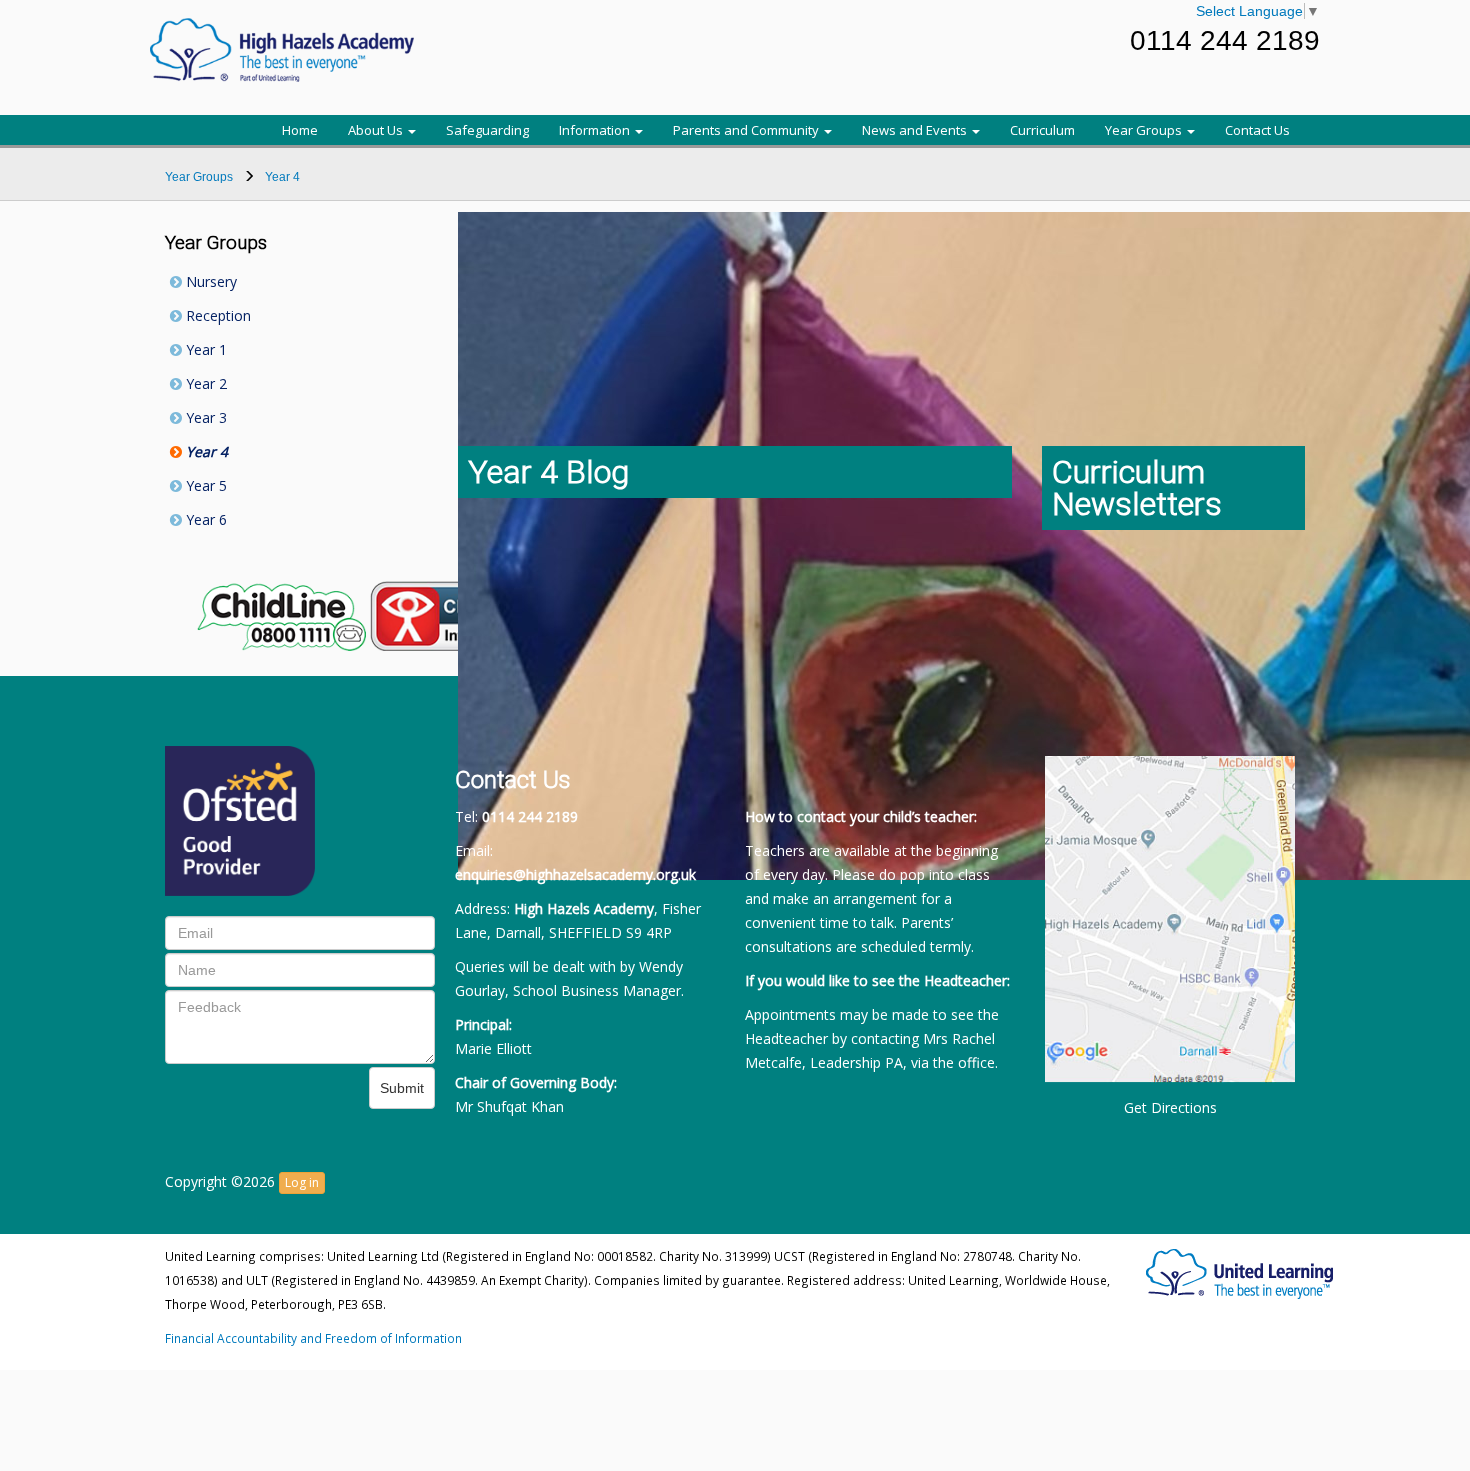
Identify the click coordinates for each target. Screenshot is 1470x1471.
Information (596, 130)
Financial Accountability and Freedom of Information (313, 1338)
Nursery (209, 281)
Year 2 (204, 383)
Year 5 (204, 485)
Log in (302, 1182)
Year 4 (205, 451)
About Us (377, 130)
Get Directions (1170, 1107)
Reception (216, 315)
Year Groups (1145, 130)
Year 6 (204, 519)
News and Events (916, 130)
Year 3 (204, 417)
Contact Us (1257, 130)
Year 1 (204, 349)
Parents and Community (747, 130)
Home (300, 130)
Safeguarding (487, 130)
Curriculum (1042, 130)
